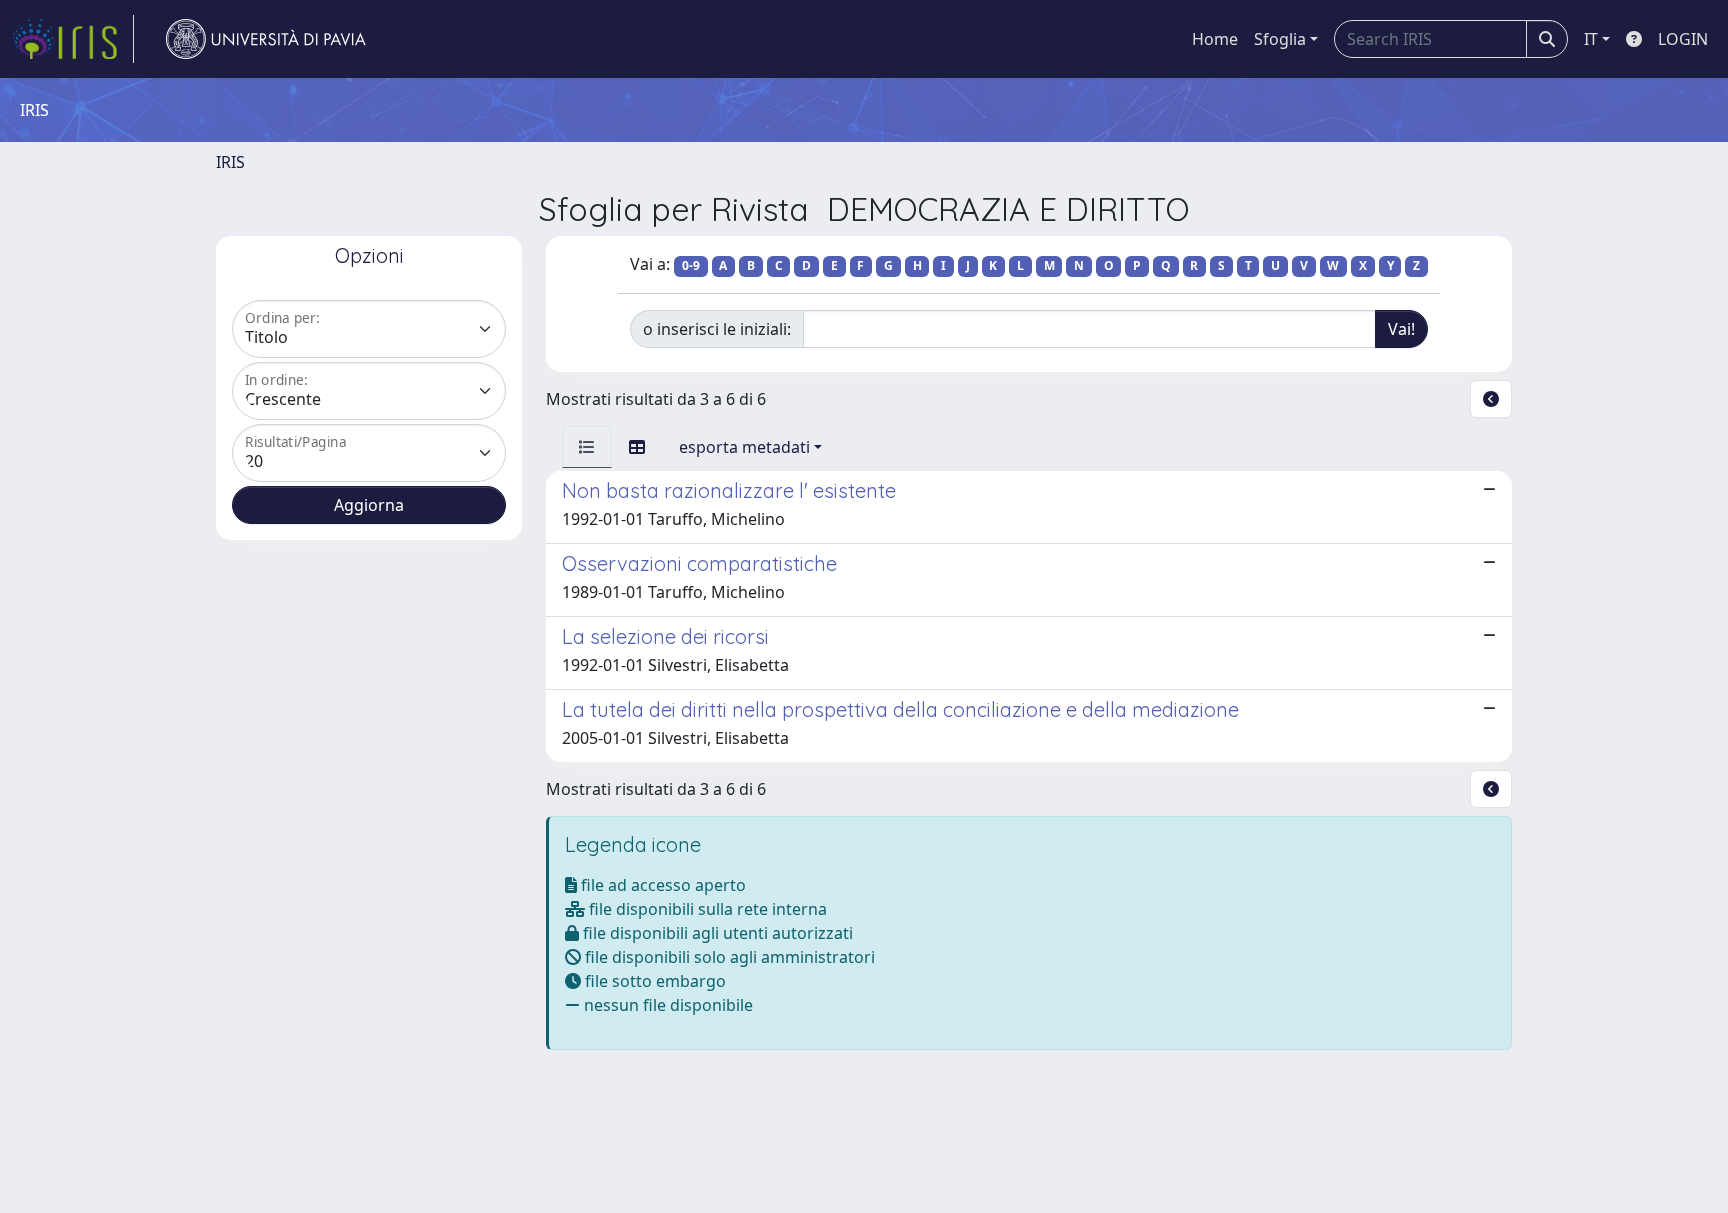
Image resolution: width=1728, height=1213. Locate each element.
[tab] (587, 447)
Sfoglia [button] (1280, 39)
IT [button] (1591, 39)
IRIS (230, 162)
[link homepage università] (266, 39)
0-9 (691, 265)
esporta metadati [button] (744, 447)
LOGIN (1683, 39)
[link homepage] (73, 39)
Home (1215, 39)
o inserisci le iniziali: (717, 329)
